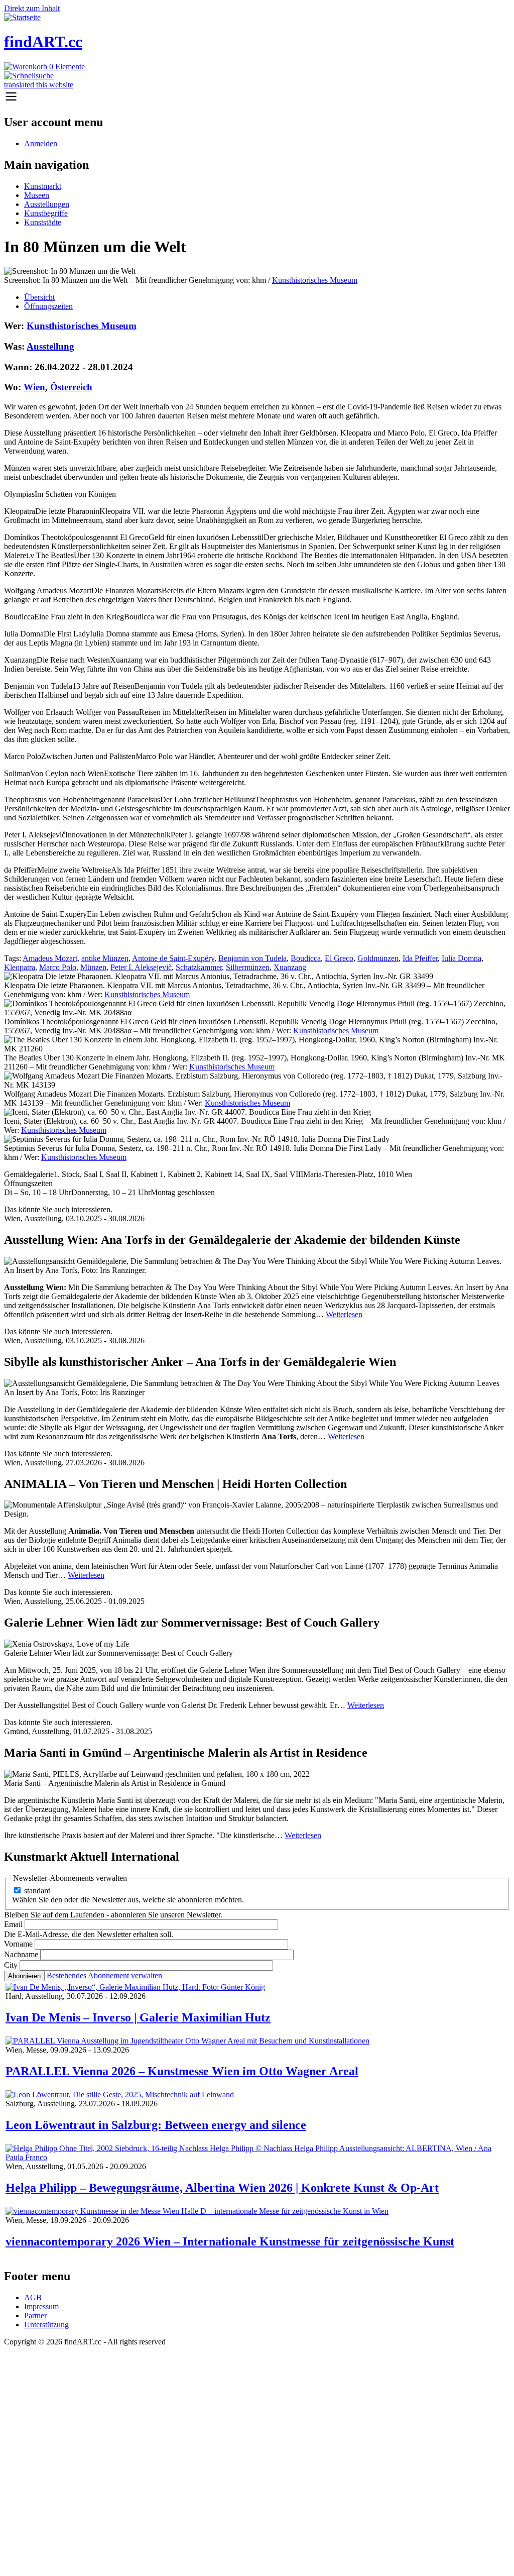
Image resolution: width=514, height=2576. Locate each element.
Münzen (93, 967)
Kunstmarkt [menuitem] (43, 186)
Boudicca (306, 958)
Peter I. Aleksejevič (141, 967)
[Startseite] (22, 17)
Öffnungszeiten (48, 306)
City (11, 1965)
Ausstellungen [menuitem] (47, 204)
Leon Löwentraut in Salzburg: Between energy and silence (156, 2125)
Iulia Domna (462, 958)
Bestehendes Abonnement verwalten (104, 1975)
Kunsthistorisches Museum (315, 280)
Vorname (18, 1944)
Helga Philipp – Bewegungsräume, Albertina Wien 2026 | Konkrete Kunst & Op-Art (222, 2188)
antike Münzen (105, 958)
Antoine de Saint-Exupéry (173, 958)
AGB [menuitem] (33, 2297)
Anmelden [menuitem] (41, 143)
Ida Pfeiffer (420, 958)
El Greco (339, 958)
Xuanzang (290, 967)
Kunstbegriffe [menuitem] (46, 213)
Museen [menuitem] (37, 195)
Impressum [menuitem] (41, 2306)
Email (13, 1924)
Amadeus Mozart (50, 958)
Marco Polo (58, 967)
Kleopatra (20, 967)
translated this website (39, 85)
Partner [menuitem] (35, 2316)
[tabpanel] (257, 741)
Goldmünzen (378, 958)
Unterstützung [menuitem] (46, 2325)
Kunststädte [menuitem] (43, 222)
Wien (34, 387)
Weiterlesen (344, 1314)
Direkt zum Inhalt (32, 8)
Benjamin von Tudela (252, 958)
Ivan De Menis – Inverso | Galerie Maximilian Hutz (138, 2017)
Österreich (71, 387)
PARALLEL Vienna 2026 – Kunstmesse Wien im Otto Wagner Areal (182, 2071)
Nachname (21, 1954)
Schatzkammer (199, 967)
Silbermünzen (248, 967)
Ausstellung (50, 346)
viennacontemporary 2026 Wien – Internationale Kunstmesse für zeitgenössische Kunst (230, 2241)
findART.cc (43, 42)
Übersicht (39, 297)
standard (37, 1891)
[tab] (267, 297)
